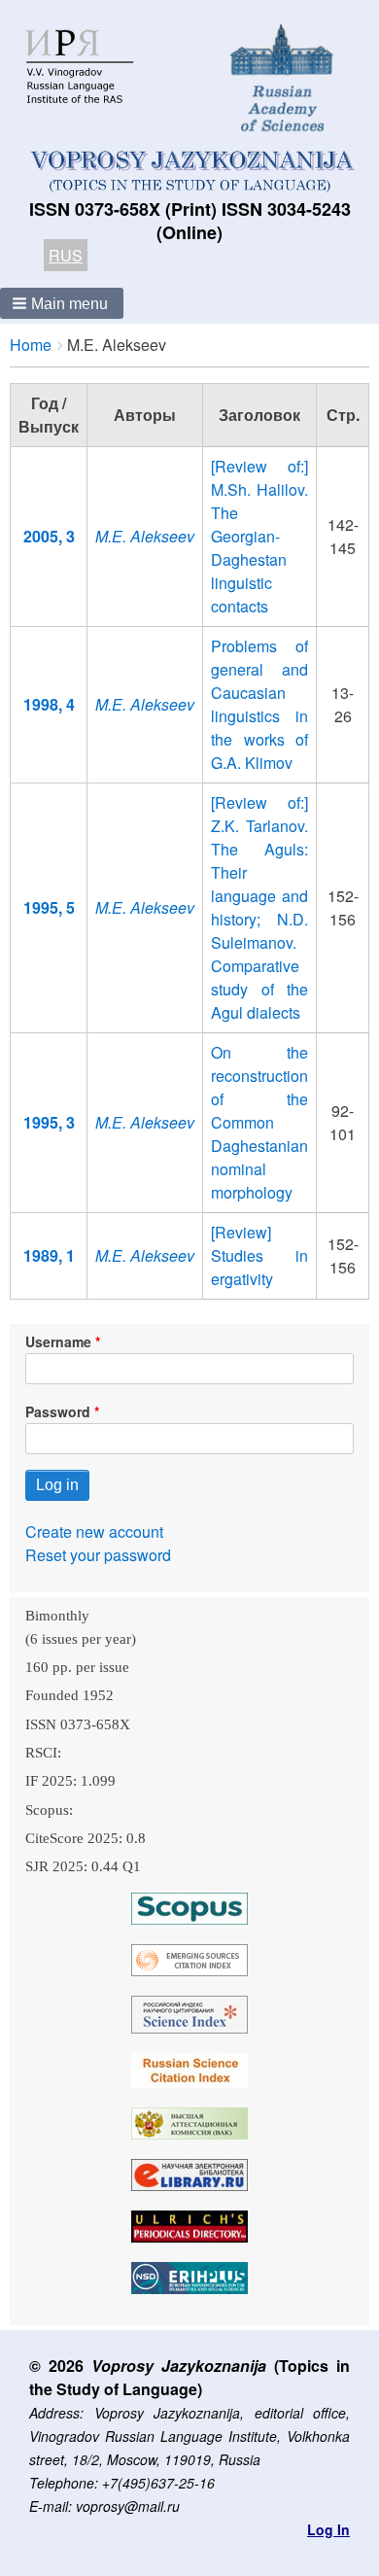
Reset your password (98, 1555)
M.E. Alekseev (145, 536)
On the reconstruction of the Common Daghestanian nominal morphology (259, 1122)
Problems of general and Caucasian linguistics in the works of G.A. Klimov (259, 704)
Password (58, 1411)
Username (58, 1341)
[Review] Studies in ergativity (259, 1255)
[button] (62, 303)
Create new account (94, 1532)
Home (31, 345)
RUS (66, 255)
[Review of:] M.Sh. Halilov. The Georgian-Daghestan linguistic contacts (259, 536)
